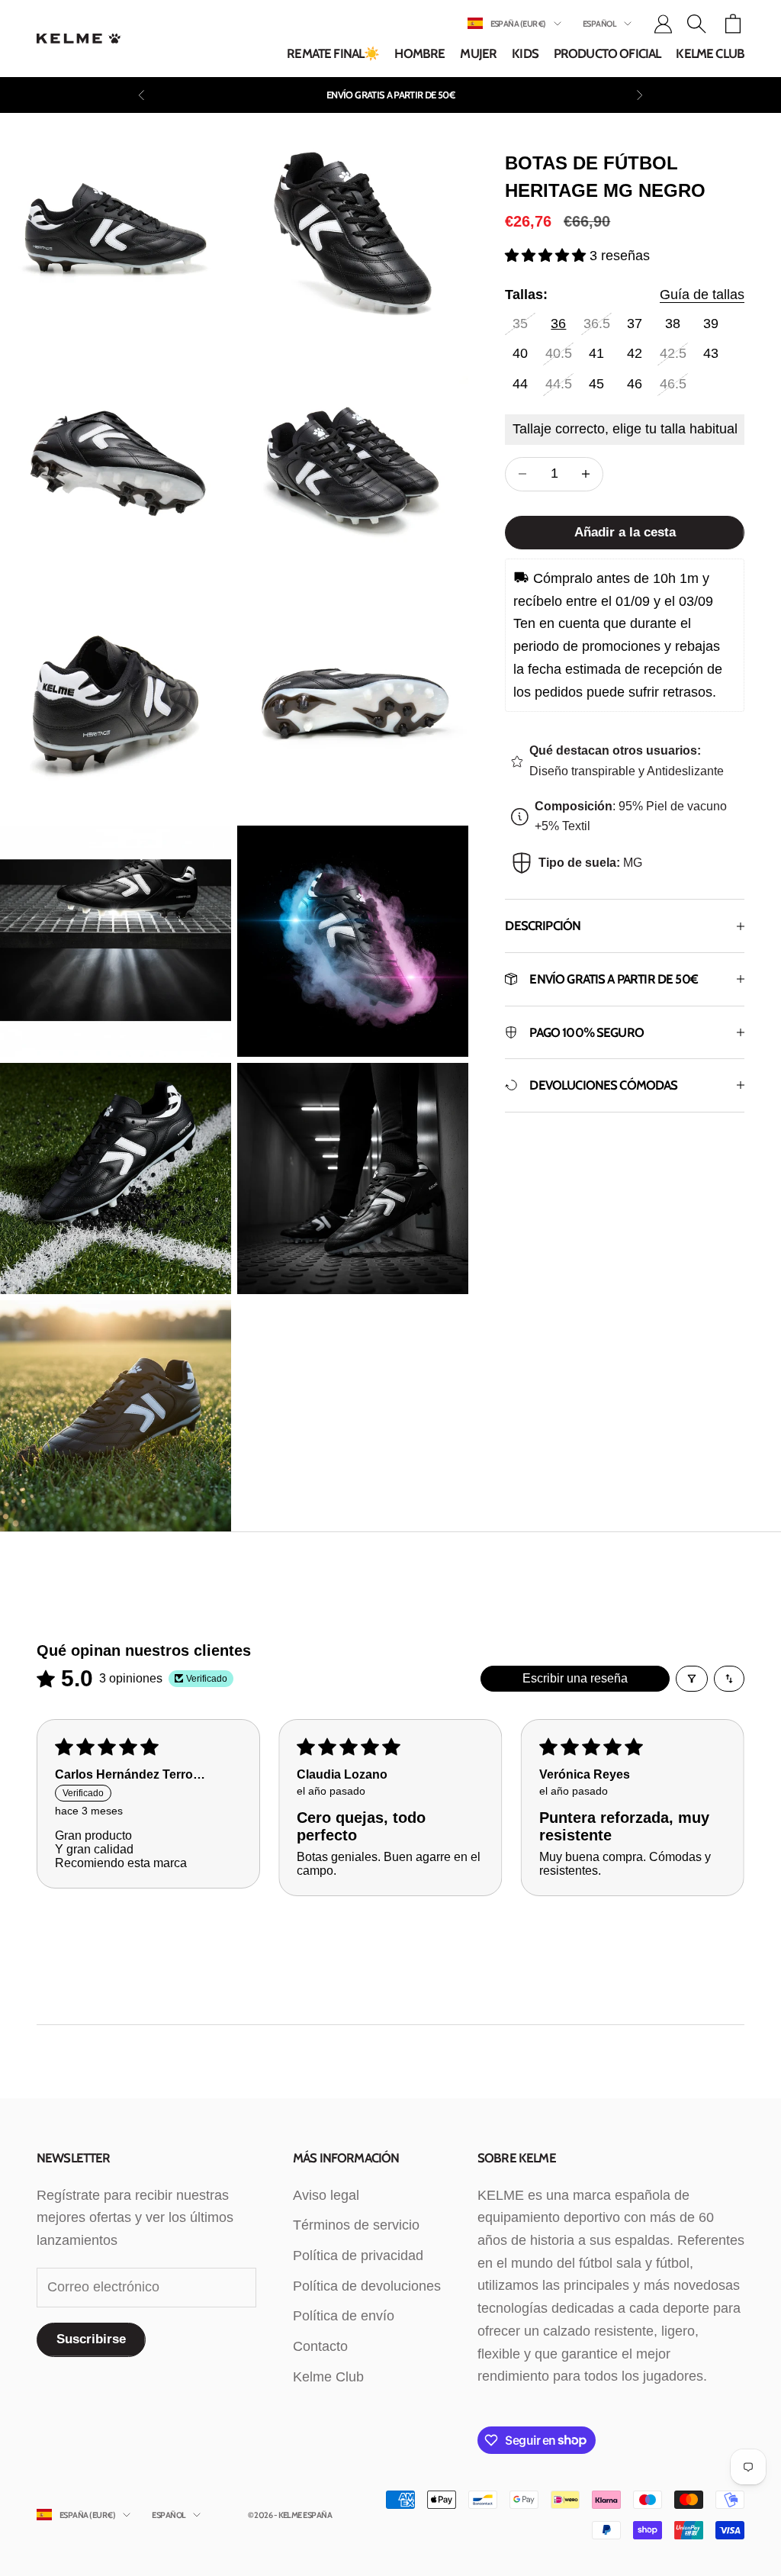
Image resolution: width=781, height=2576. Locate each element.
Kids (525, 53)
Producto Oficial (607, 53)
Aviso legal (326, 2195)
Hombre (419, 53)
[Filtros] (692, 1679)
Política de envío (344, 2316)
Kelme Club (710, 53)
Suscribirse (91, 2339)
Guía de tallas (702, 295)
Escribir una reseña (575, 1678)
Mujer (478, 53)
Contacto (320, 2346)
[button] (547, 256)
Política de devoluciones (367, 2286)
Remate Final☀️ (333, 53)
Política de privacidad (358, 2256)
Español (599, 24)
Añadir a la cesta (625, 532)
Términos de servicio (356, 2225)
